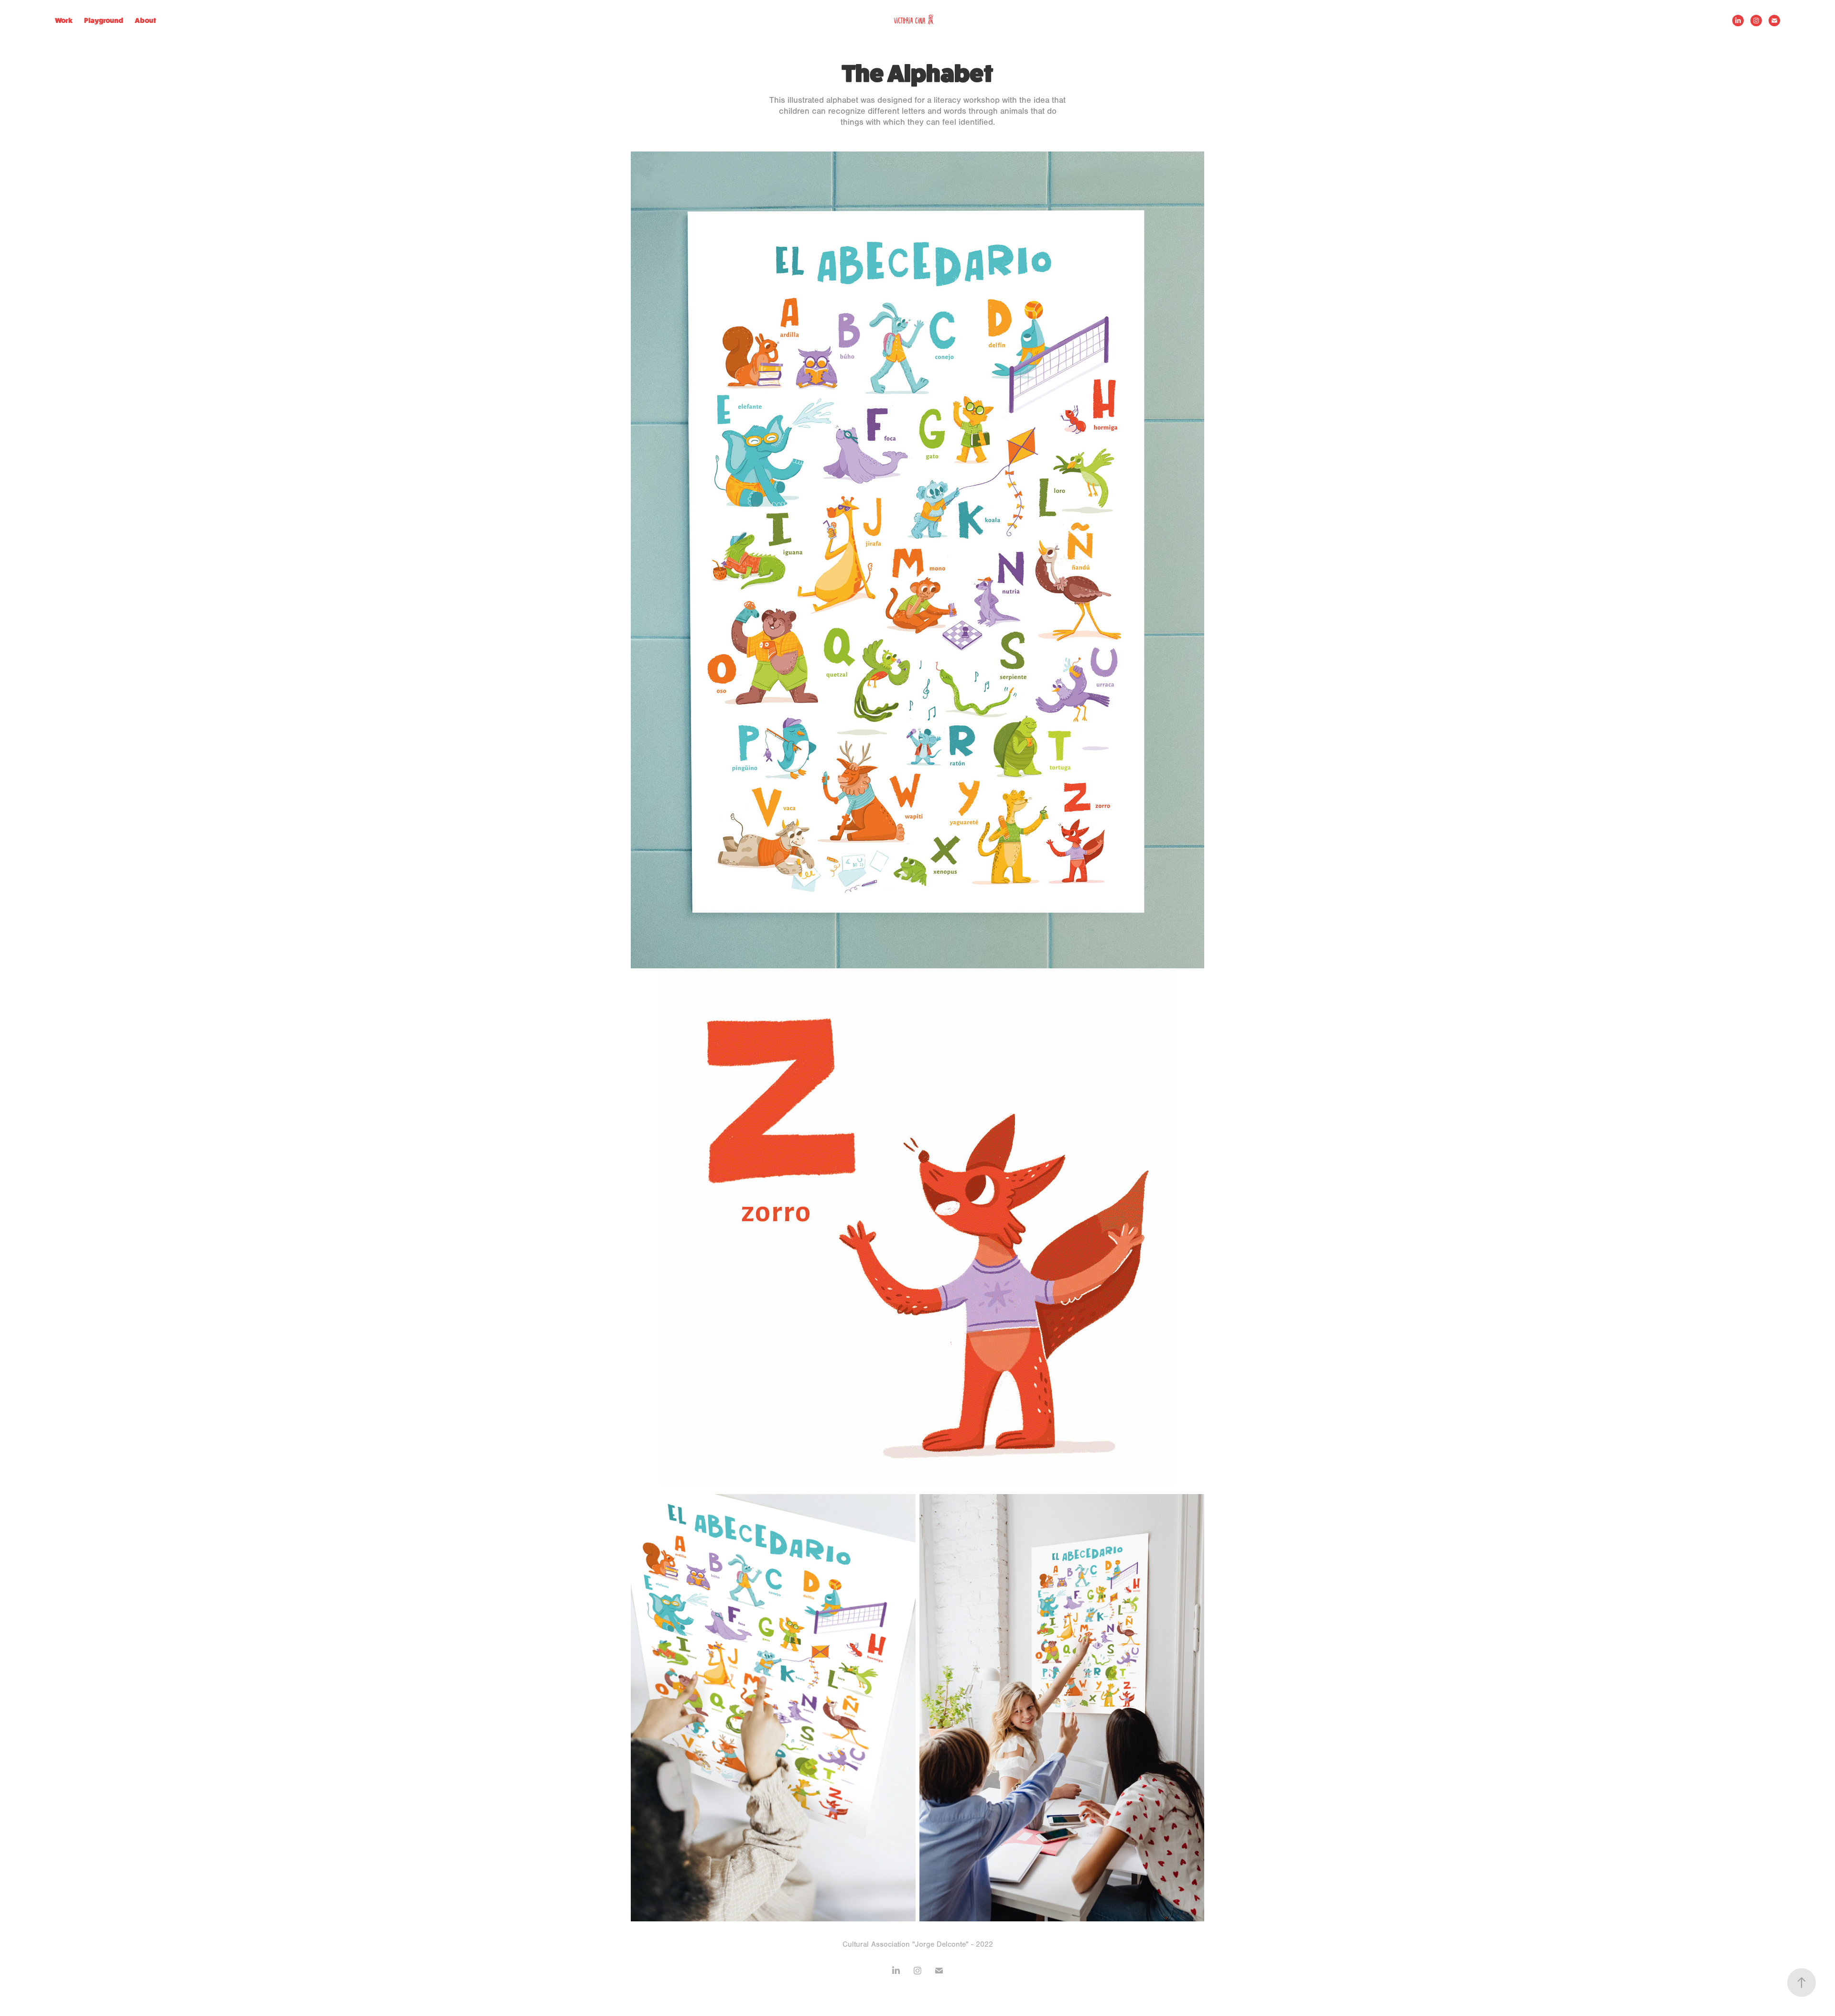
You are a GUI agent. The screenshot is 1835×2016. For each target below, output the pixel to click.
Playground (104, 20)
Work (64, 20)
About (146, 20)
